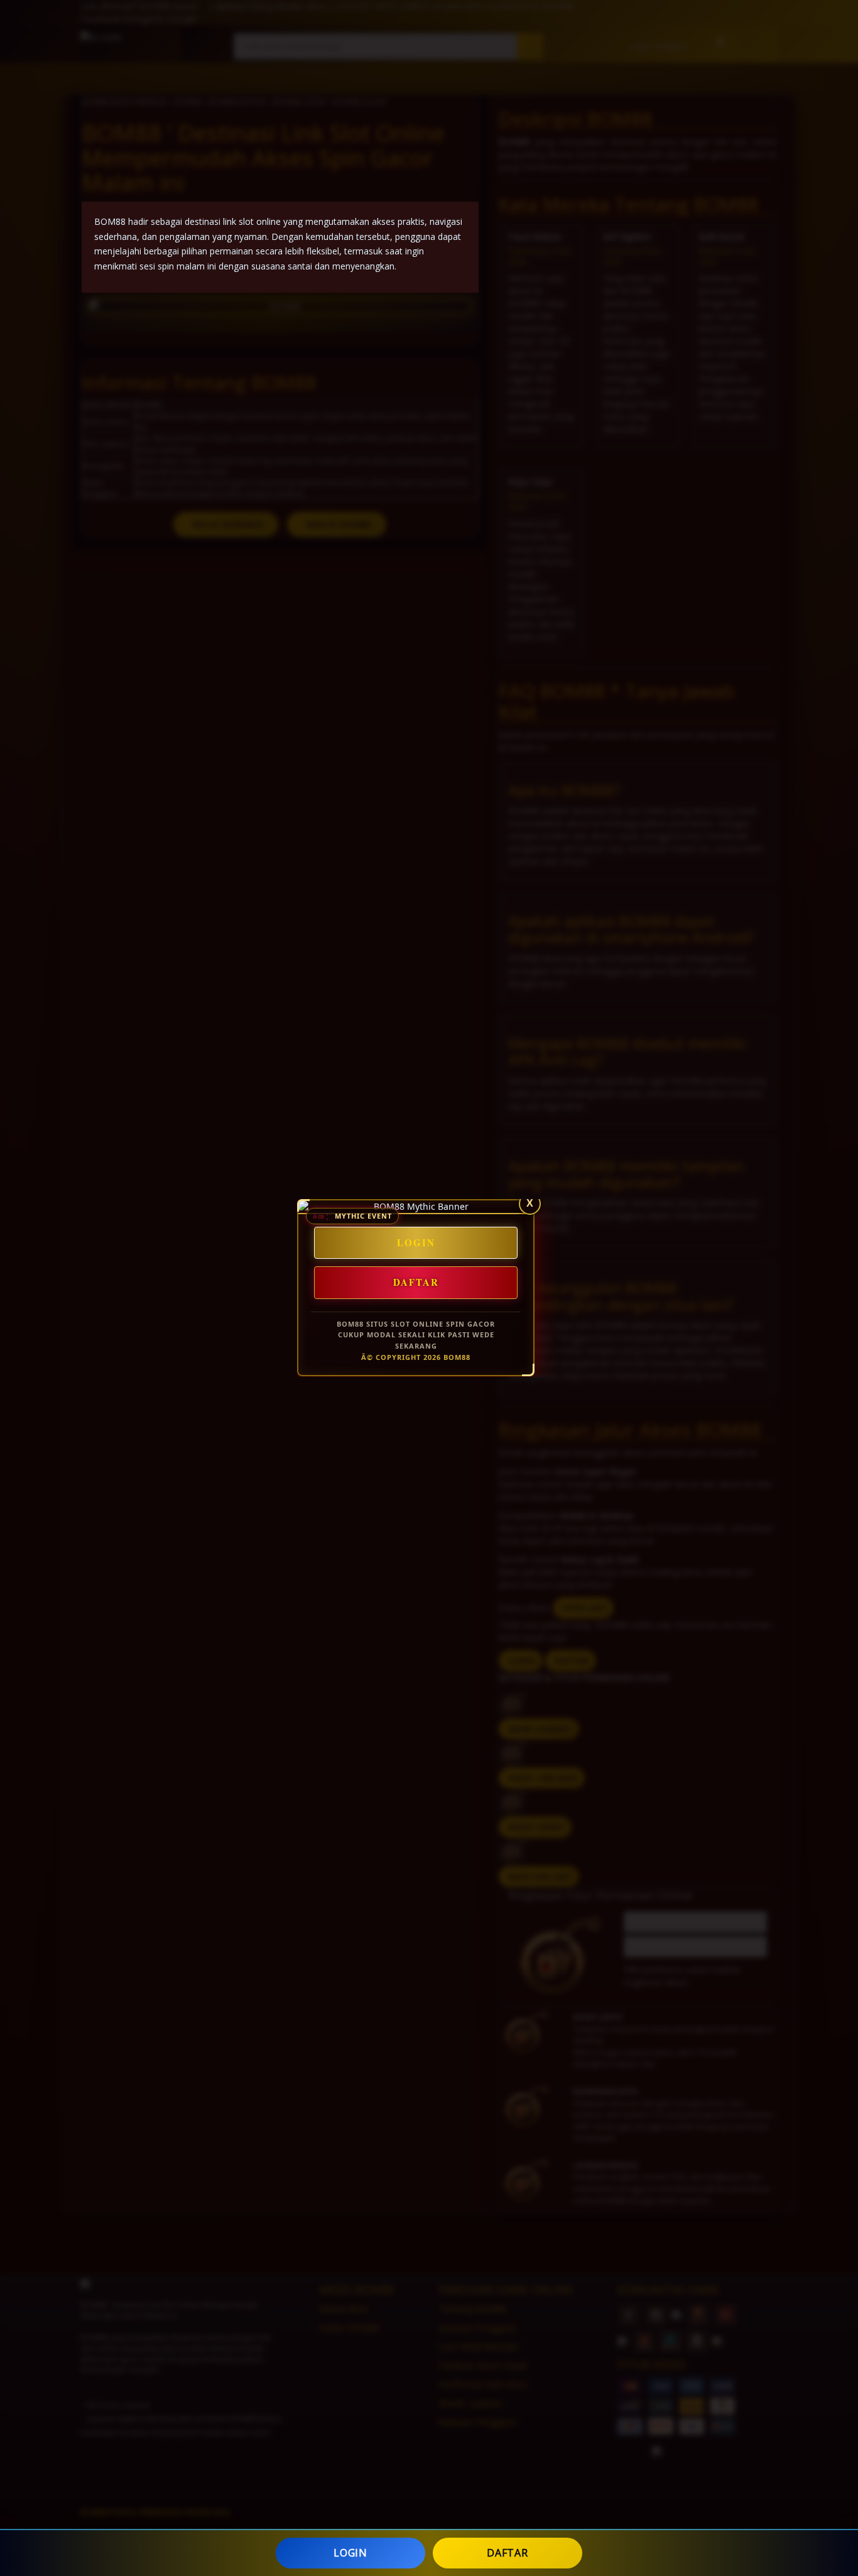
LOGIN (350, 2553)
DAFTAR (507, 2553)
